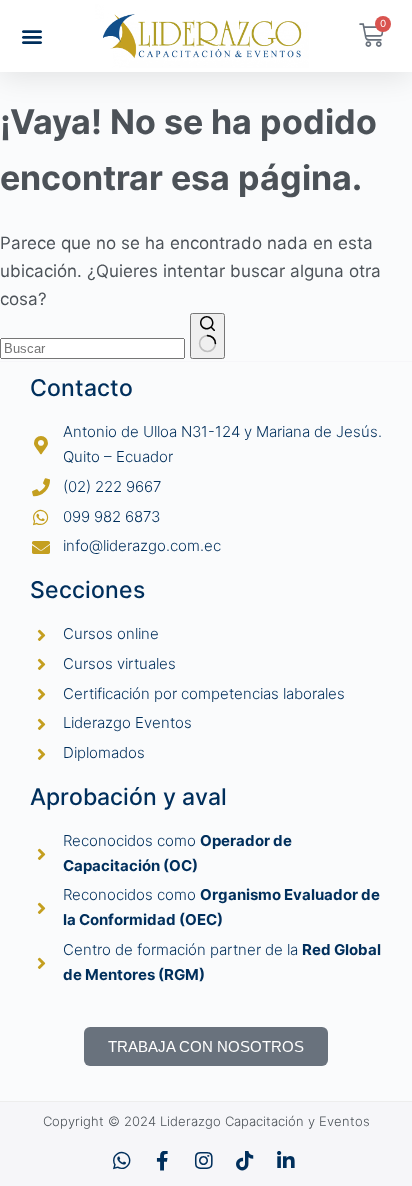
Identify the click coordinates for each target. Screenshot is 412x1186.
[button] (32, 35)
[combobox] (92, 348)
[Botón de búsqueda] (207, 336)
